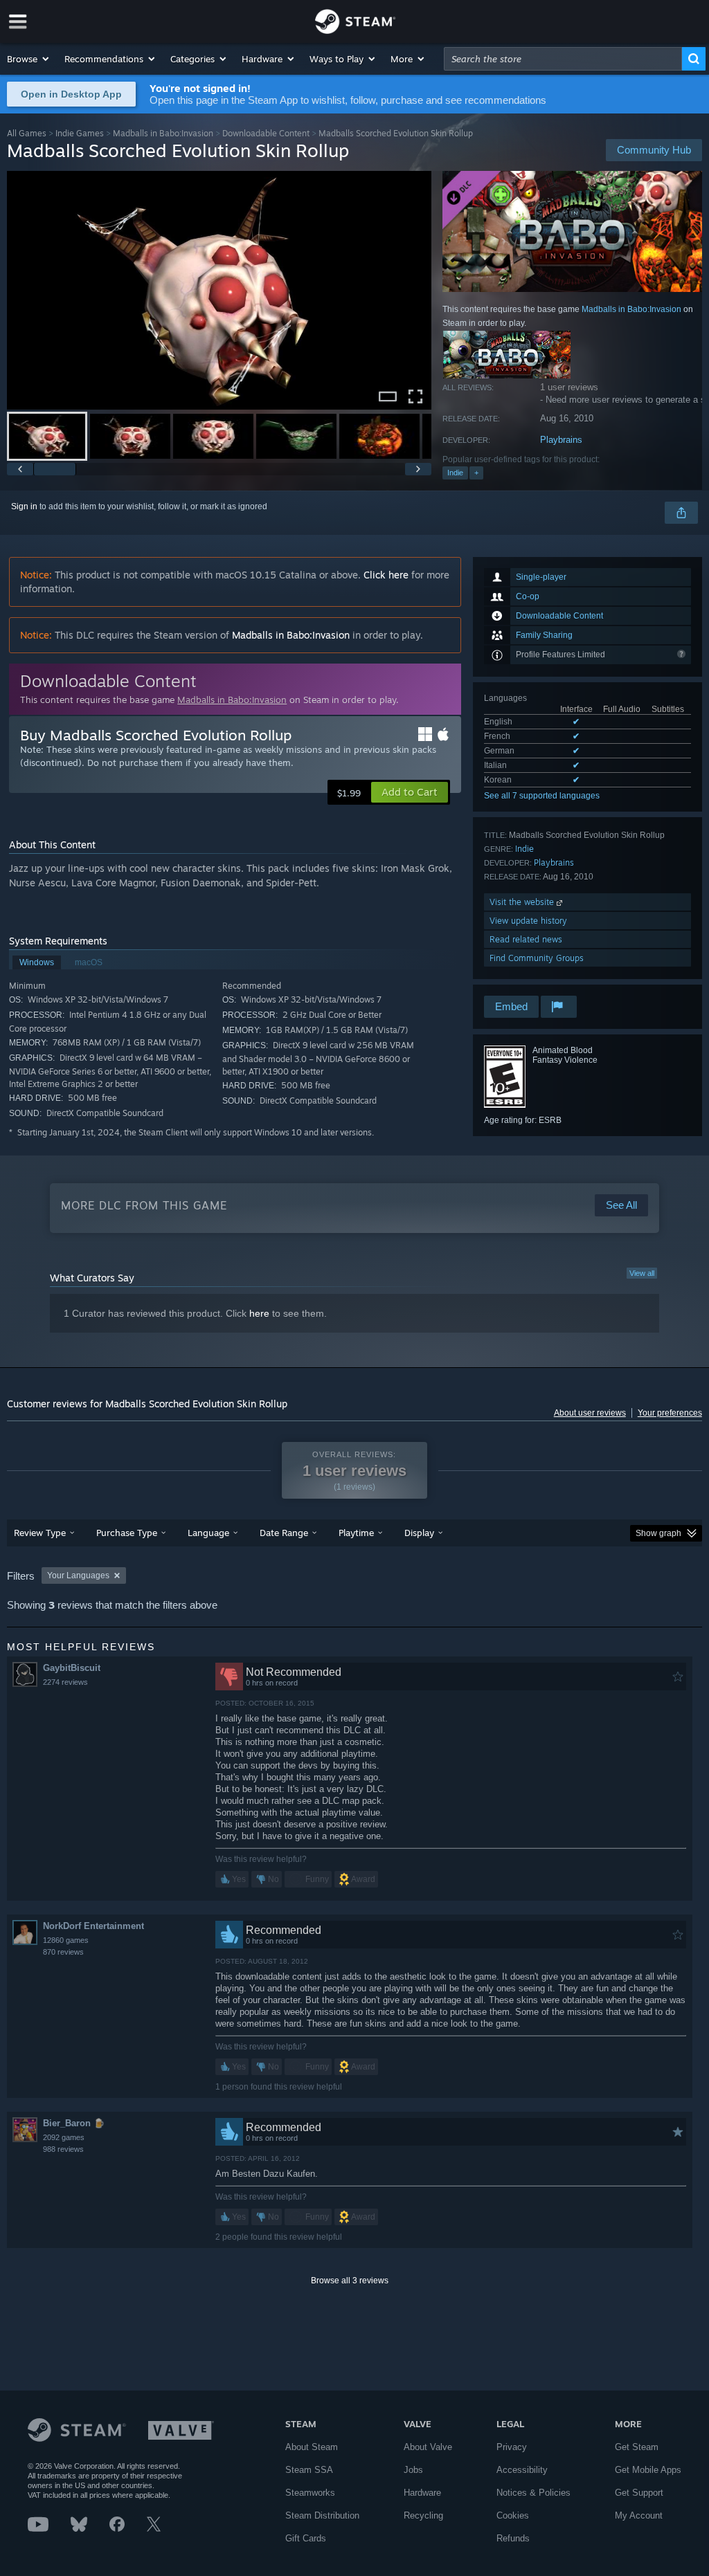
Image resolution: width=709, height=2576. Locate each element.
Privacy (512, 2447)
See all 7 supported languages (542, 796)
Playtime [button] (356, 1533)
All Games (27, 133)
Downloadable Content (266, 133)
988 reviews (63, 2149)
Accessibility (522, 2470)
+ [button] (476, 473)
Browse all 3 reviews (350, 2281)
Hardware (422, 2493)
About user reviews (590, 1413)
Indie (455, 473)
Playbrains (561, 440)
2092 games (64, 2137)
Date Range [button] (284, 1533)
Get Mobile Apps (648, 2470)
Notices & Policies (533, 2493)
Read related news (526, 939)
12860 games (66, 1940)
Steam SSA (309, 2470)
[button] (29, 59)
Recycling (423, 2515)
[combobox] (563, 59)
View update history (528, 921)
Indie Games (80, 133)
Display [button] (419, 1533)
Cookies (513, 2515)
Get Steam (637, 2447)
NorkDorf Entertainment (93, 1926)
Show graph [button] (658, 1533)
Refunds (513, 2538)
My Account (639, 2515)
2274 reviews (65, 1682)
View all (642, 1273)
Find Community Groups (537, 958)
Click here (386, 575)
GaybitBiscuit (72, 1668)
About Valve (428, 2447)
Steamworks (310, 2493)
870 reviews (63, 1952)
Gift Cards (306, 2538)
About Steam (312, 2447)
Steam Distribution (322, 2515)
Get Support (639, 2493)
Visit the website (523, 902)
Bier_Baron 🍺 (74, 2123)
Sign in (24, 506)
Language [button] (208, 1533)
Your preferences (670, 1413)
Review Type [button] (40, 1533)
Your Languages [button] (78, 1575)
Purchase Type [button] (127, 1533)
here (259, 1313)
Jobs (413, 2470)
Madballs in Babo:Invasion (163, 133)
